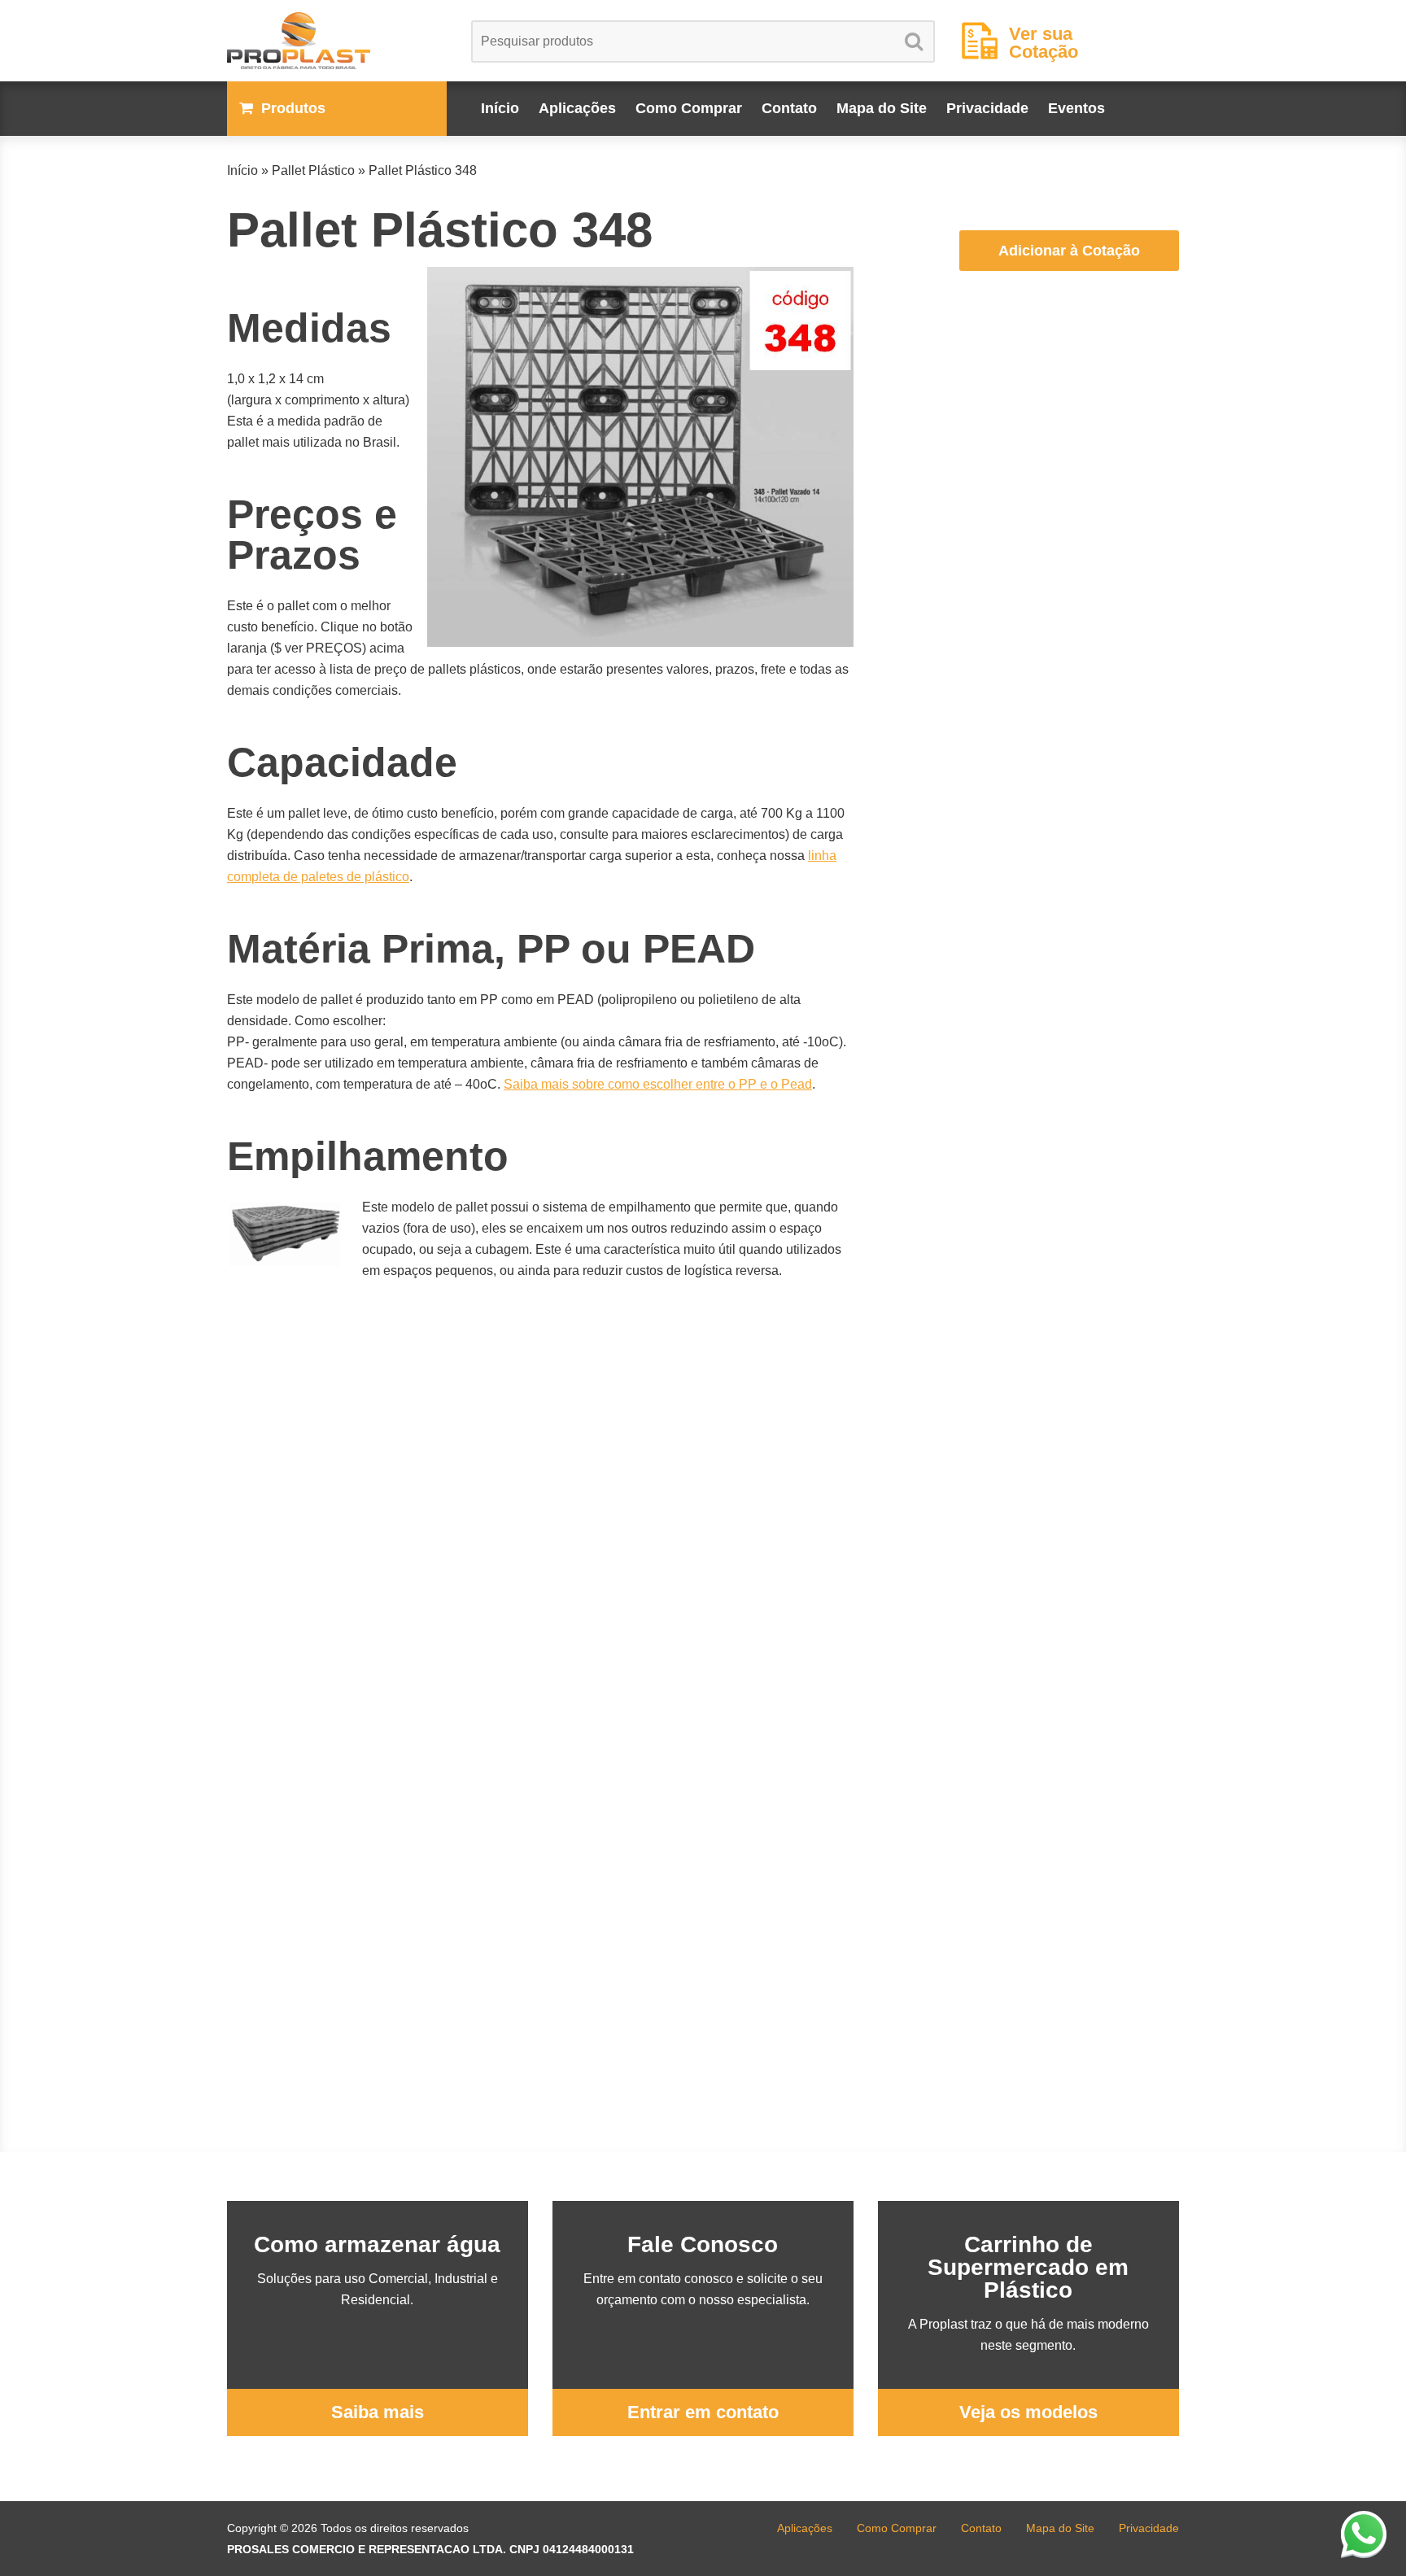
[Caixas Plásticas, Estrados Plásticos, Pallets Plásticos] (337, 41)
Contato (789, 108)
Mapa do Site (882, 108)
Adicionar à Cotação (1069, 251)
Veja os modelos (1028, 2412)
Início (500, 108)
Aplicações (577, 108)
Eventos (1076, 108)
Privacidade (987, 108)
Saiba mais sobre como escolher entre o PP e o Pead (658, 1084)
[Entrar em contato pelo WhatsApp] (1364, 2534)
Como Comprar (689, 108)
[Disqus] (540, 1532)
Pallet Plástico (313, 170)
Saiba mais (378, 2412)
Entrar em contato (703, 2412)
